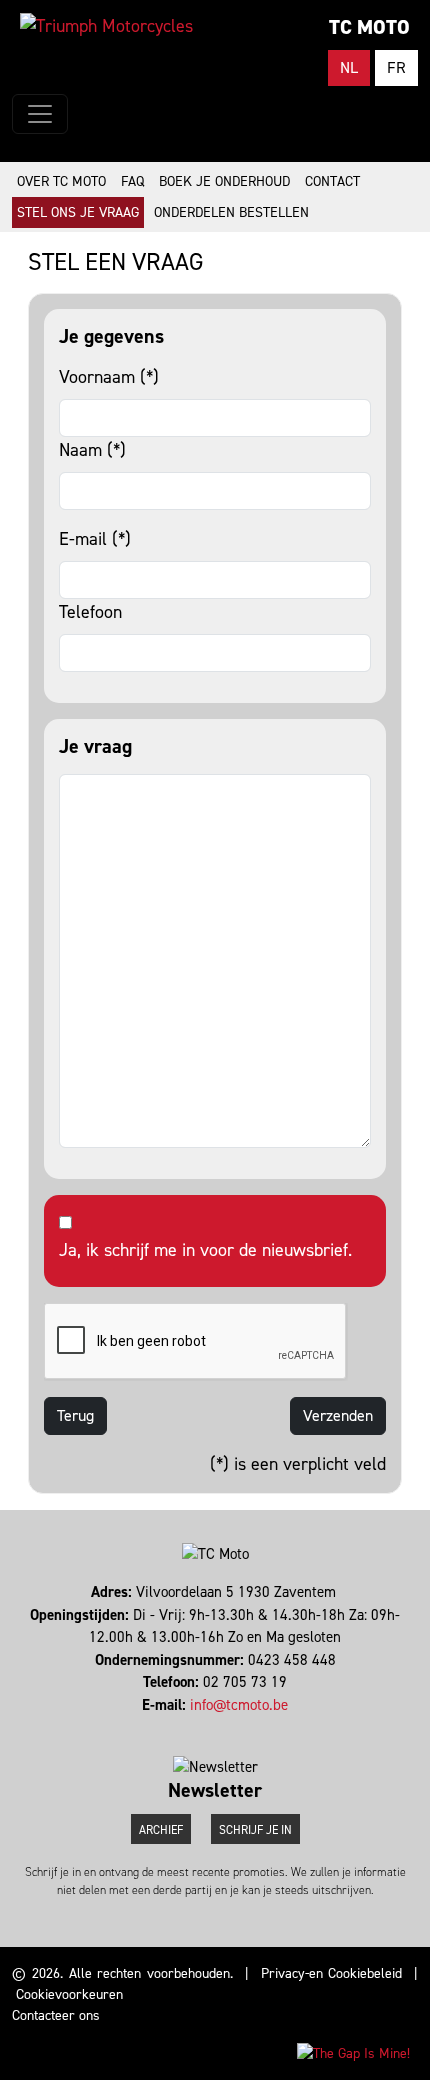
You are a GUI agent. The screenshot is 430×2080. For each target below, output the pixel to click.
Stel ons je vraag (78, 212)
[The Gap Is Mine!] (353, 2052)
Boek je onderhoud (224, 181)
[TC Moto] (106, 26)
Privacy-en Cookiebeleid (332, 1973)
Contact (332, 181)
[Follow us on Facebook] (206, 1727)
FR (396, 67)
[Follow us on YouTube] (224, 1727)
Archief (161, 1830)
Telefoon (90, 612)
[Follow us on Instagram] (215, 1727)
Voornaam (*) (109, 377)
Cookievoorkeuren (69, 1994)
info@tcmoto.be (239, 1705)
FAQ (132, 181)
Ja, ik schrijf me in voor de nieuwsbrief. (205, 1250)
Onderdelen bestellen (231, 212)
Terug (75, 1415)
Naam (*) (92, 450)
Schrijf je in (255, 1830)
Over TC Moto (61, 181)
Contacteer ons (56, 2015)
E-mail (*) (95, 539)
